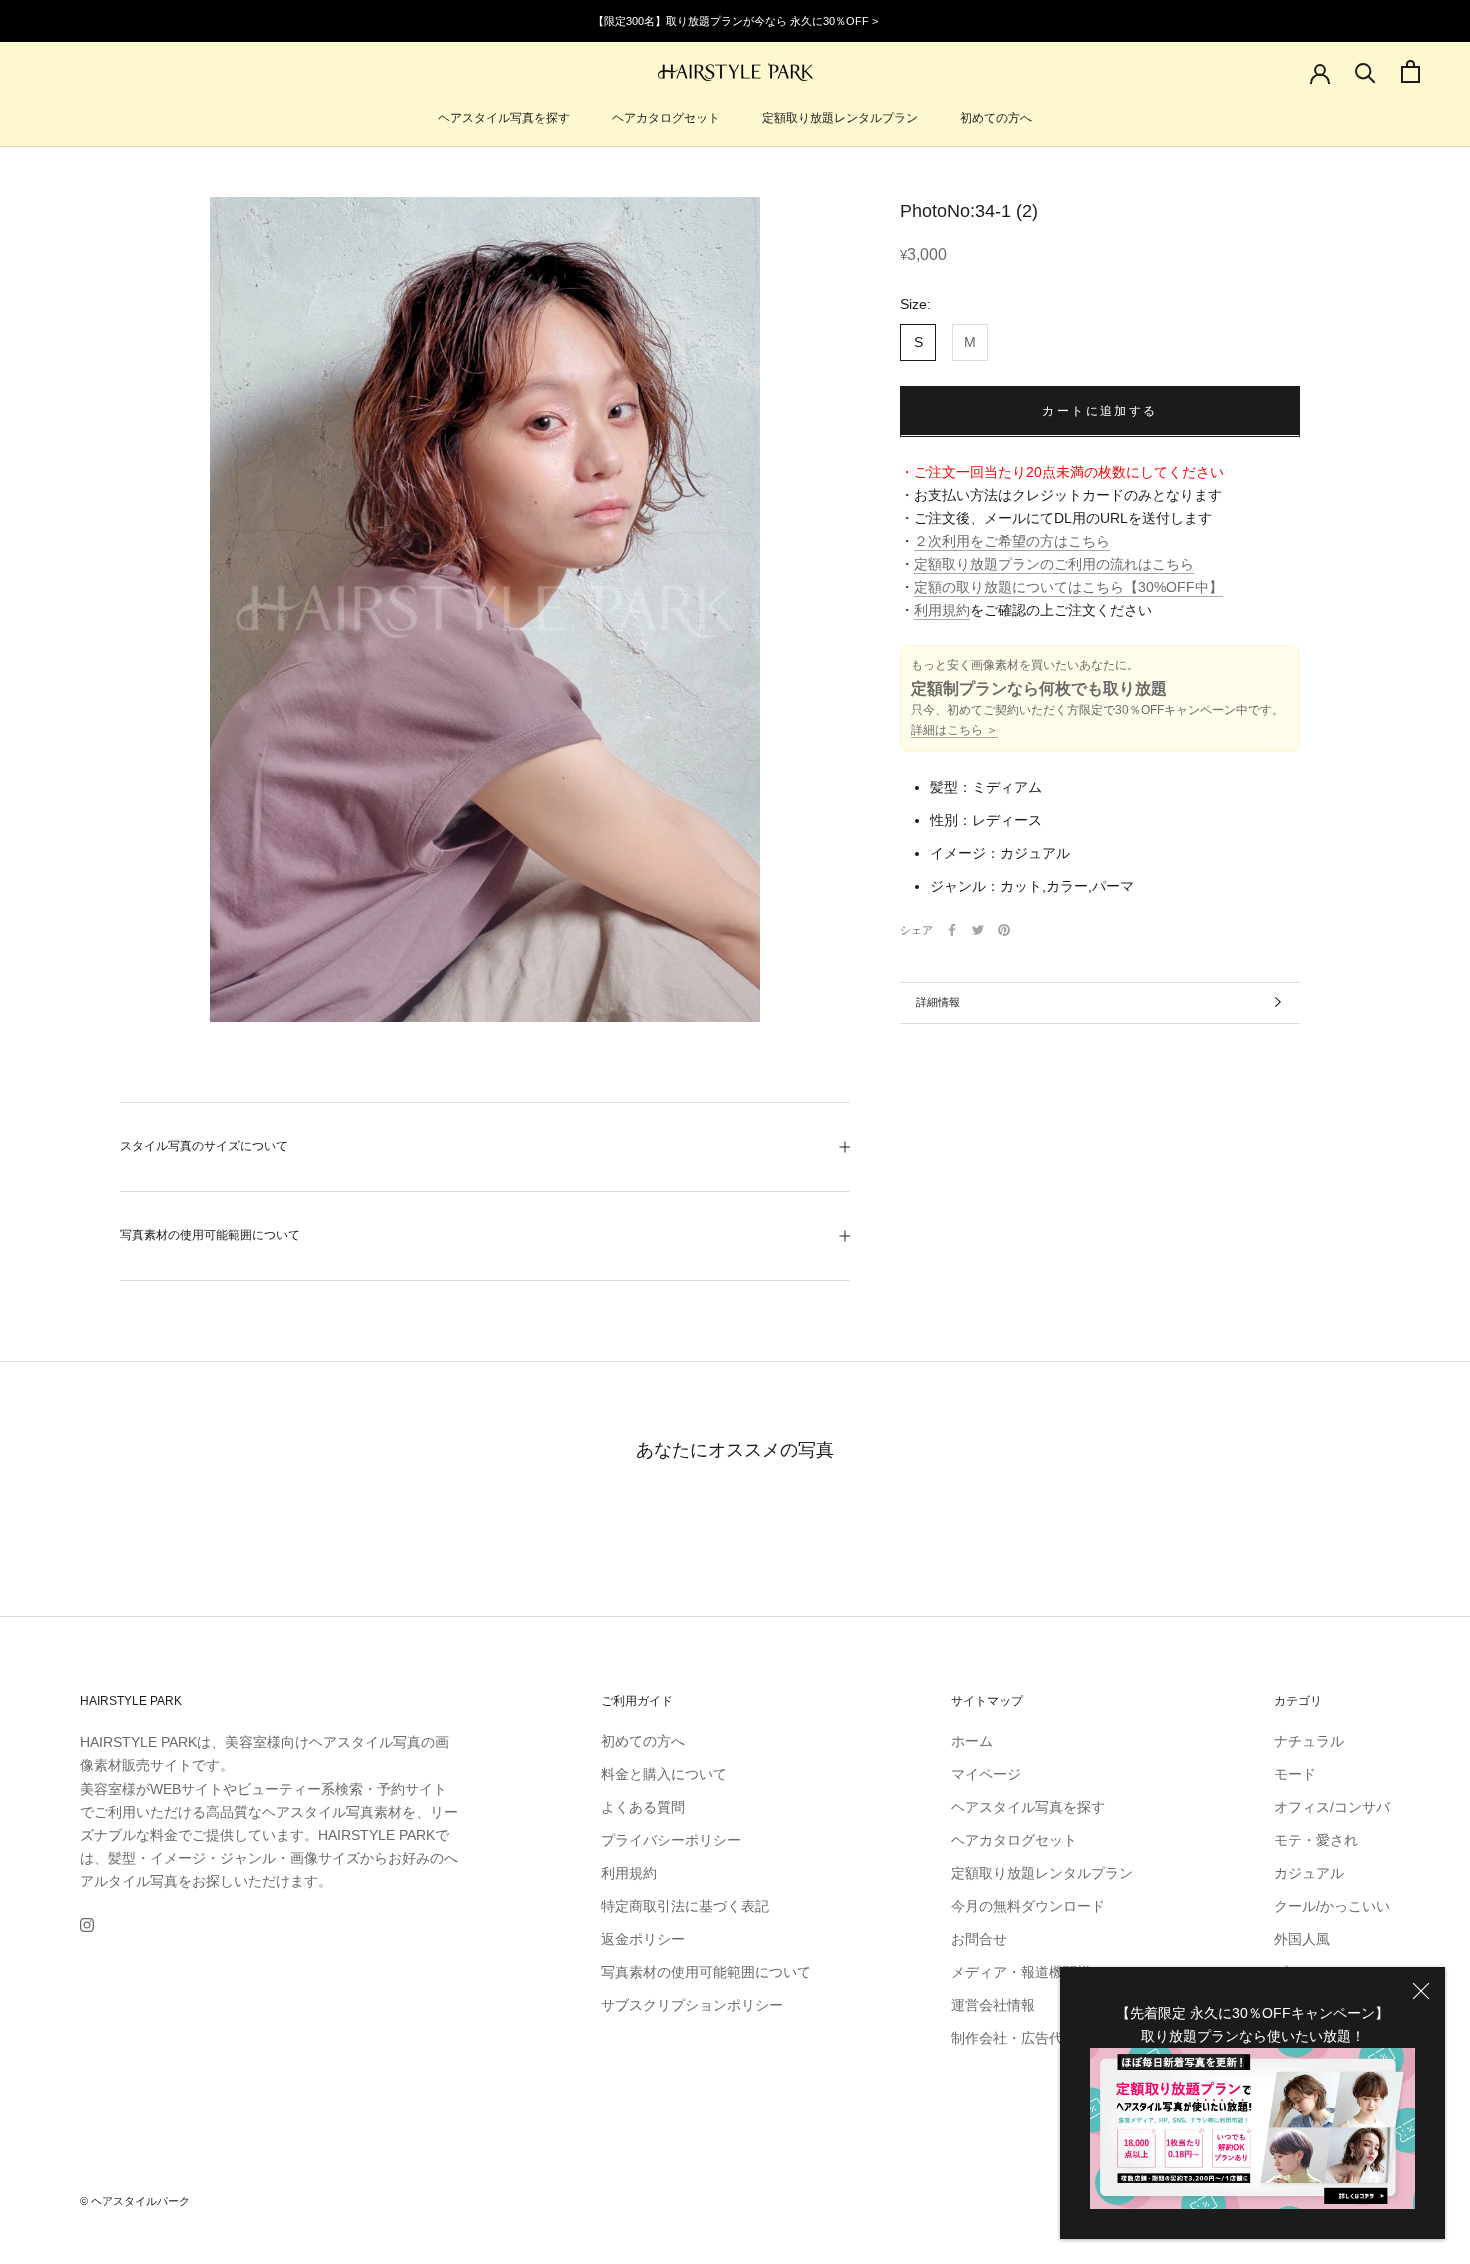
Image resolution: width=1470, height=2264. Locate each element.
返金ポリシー (643, 1939)
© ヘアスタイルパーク (135, 2201)
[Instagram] (87, 1924)
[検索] (1365, 71)
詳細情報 (938, 1002)
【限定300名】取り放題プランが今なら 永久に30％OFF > (735, 21)
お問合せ (979, 1939)
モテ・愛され (1316, 1840)
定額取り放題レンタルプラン (840, 118)
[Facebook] (952, 930)
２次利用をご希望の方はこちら (1012, 541)
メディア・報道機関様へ (1028, 1972)
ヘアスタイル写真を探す (504, 118)
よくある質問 (643, 1807)
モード (1295, 1774)
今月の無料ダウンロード (1028, 1906)
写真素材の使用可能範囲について (210, 1235)
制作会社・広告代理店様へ (1035, 2038)
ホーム (972, 1741)
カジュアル (1309, 1873)
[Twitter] (978, 930)
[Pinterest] (1004, 930)
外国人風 (1302, 1939)
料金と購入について (664, 1774)
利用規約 (942, 610)
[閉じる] (1421, 1991)
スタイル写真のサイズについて (204, 1146)
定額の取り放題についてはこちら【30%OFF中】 (1068, 587)
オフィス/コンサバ (1332, 1807)
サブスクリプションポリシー (692, 2005)
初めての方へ (996, 118)
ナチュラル (1309, 1741)
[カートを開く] (1410, 71)
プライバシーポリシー (671, 1840)
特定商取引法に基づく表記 (685, 1906)
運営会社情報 (993, 2005)
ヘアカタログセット (666, 118)
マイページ (986, 1774)
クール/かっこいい (1332, 1906)
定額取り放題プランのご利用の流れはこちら (1054, 564)
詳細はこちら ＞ (954, 730)
